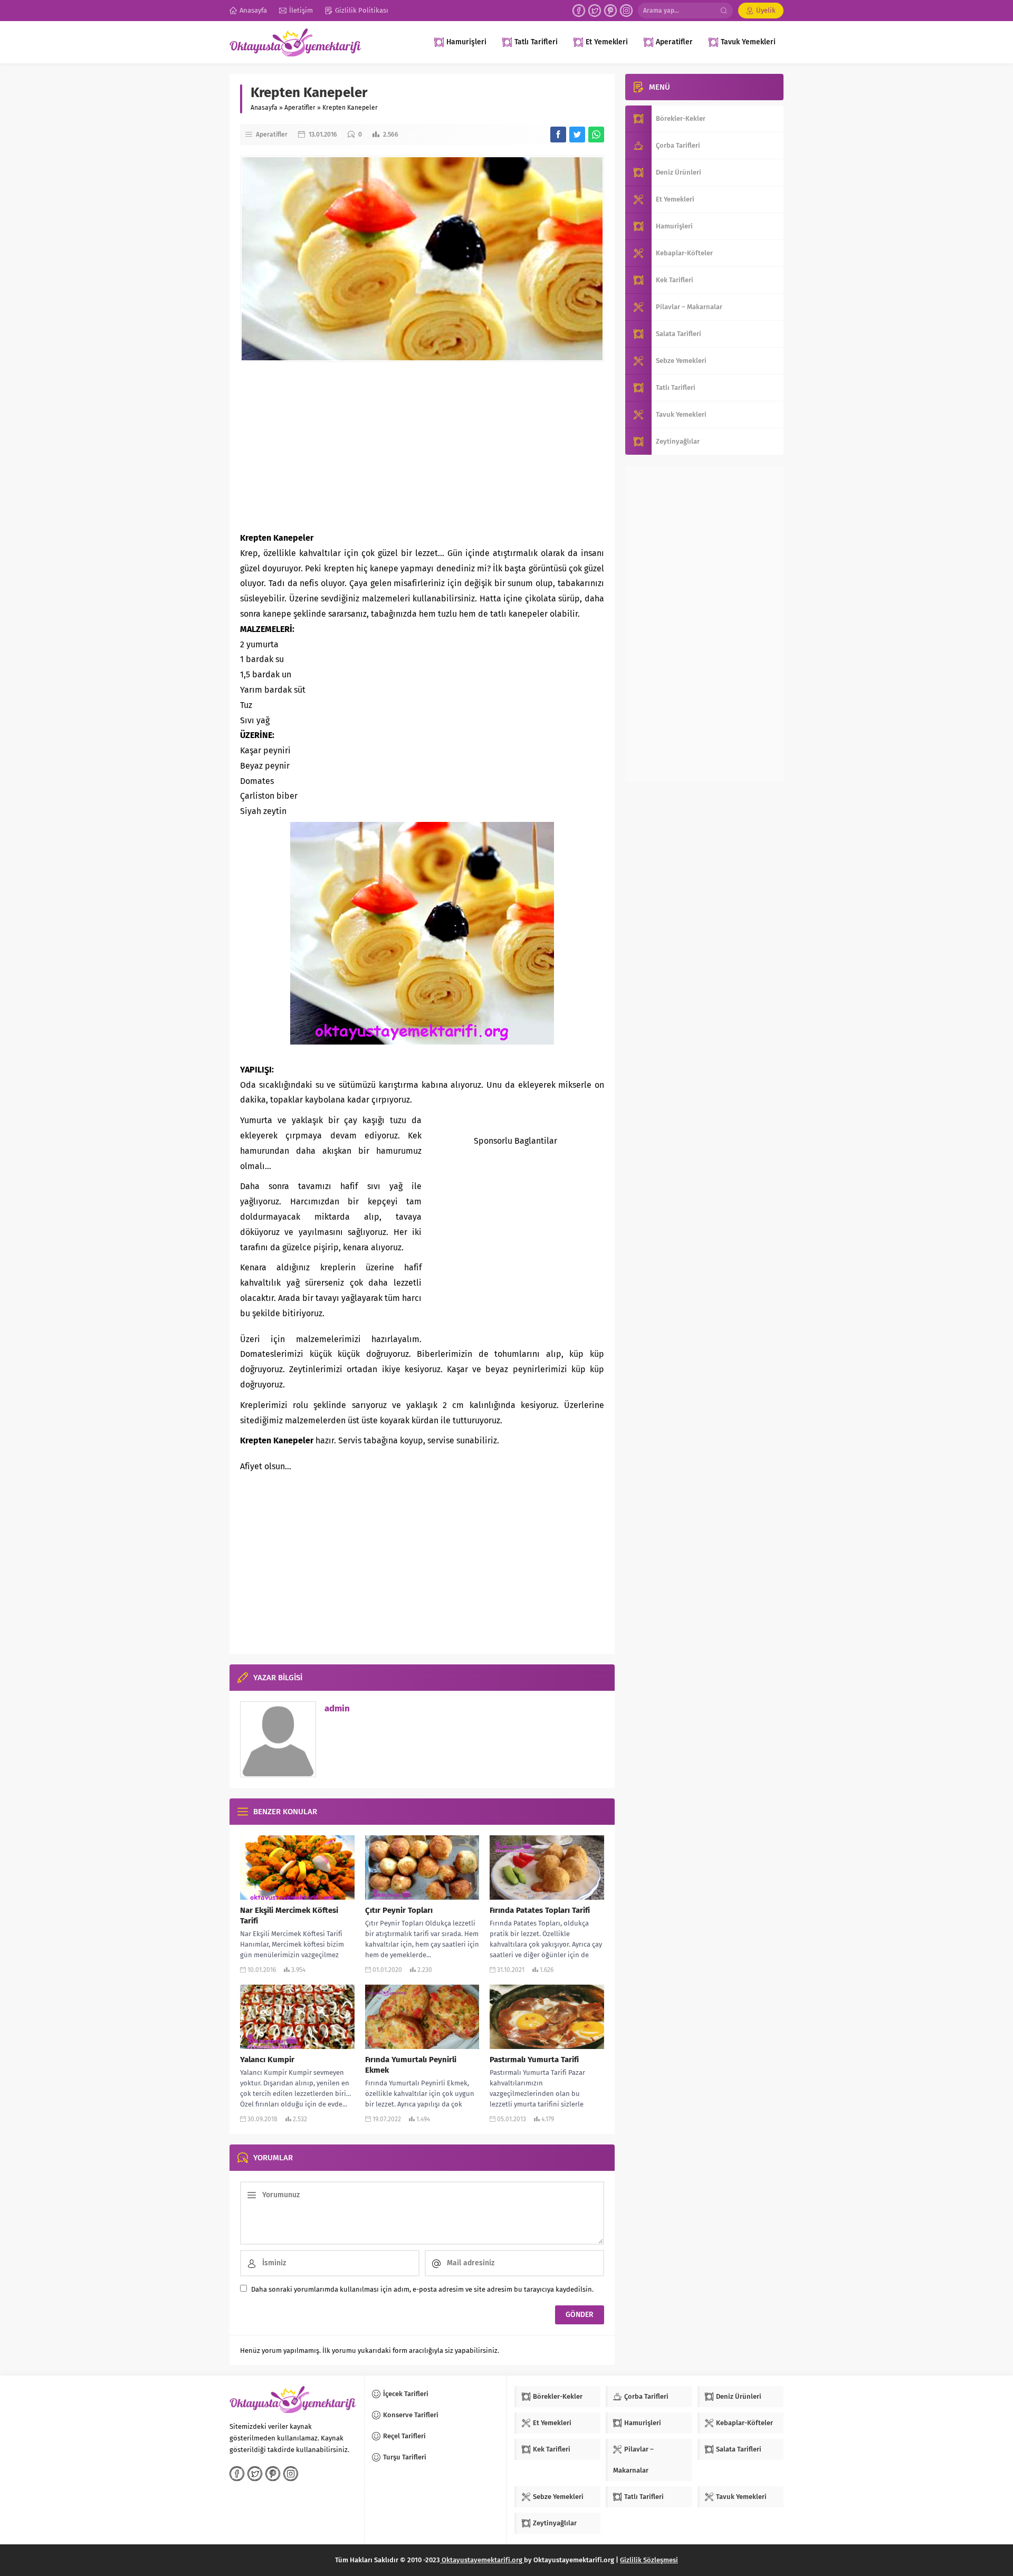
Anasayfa (264, 108)
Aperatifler (300, 108)
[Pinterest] (610, 11)
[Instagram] (626, 11)
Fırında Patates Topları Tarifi (540, 1910)
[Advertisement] (422, 446)
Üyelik (766, 10)
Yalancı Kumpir (267, 2060)
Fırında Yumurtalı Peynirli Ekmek (411, 2065)
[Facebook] (579, 11)
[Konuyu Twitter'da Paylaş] (577, 135)
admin (337, 1708)
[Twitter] (595, 11)
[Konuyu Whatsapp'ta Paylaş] (596, 135)
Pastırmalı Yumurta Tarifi (534, 2060)
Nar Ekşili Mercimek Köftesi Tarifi (289, 1916)
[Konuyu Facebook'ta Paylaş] (558, 135)
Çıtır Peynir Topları (399, 1910)
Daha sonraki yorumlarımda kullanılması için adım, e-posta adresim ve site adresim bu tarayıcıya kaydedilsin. (422, 2289)
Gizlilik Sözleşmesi (649, 2560)
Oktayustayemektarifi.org (482, 2560)
